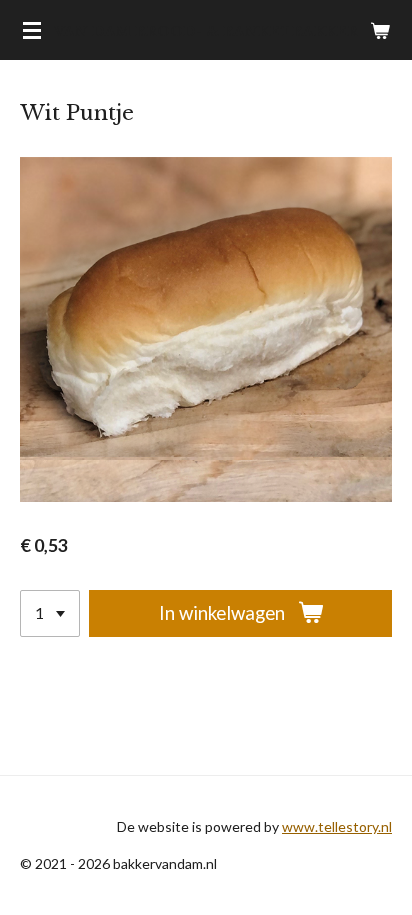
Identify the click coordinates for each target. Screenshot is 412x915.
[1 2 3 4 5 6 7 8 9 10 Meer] (50, 613)
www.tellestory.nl (337, 826)
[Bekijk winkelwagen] (380, 30)
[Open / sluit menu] (32, 30)
